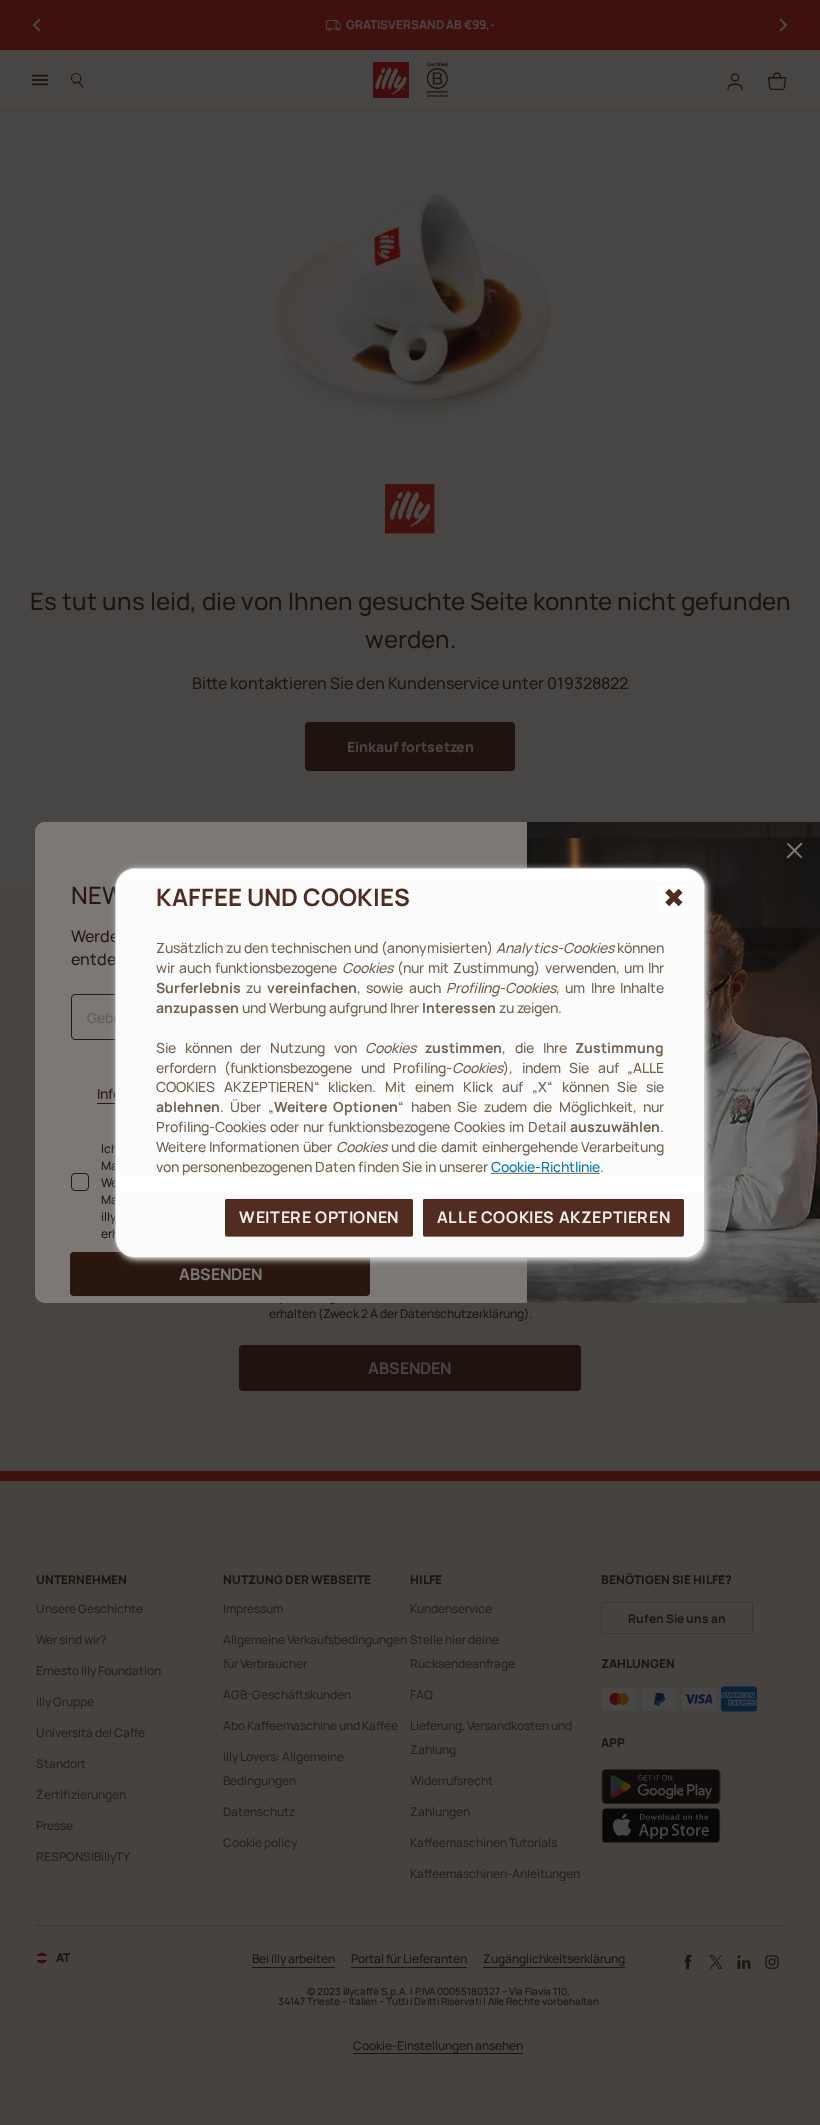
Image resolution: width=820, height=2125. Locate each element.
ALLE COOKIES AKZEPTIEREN (553, 1217)
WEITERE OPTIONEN (319, 1217)
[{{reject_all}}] (673, 897)
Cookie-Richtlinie (545, 1166)
